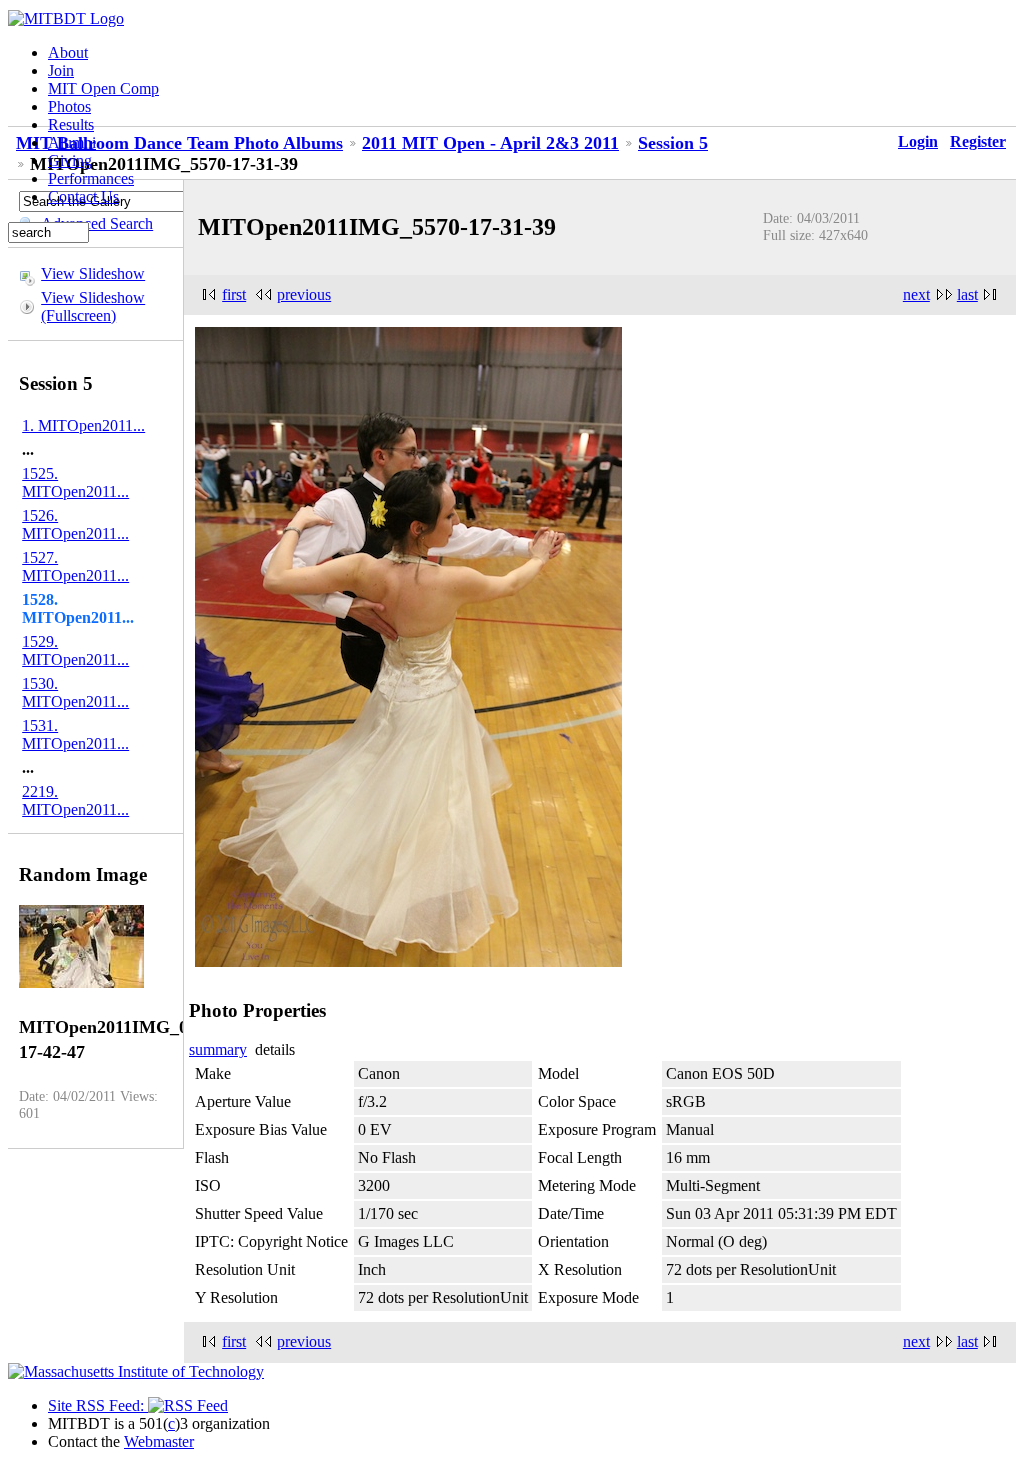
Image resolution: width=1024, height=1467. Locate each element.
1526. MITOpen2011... (75, 524)
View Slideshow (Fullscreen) (93, 306)
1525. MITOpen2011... (75, 482)
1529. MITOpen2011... (75, 650)
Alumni (72, 142)
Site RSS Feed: (98, 1405)
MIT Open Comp (103, 88)
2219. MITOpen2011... (75, 800)
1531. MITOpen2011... (75, 734)
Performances (91, 178)
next (916, 294)
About (68, 52)
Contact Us (83, 196)
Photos (69, 106)
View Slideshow (93, 273)
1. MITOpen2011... (83, 425)
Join (61, 70)
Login (918, 141)
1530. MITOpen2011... (75, 692)
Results (71, 124)
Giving (70, 160)
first (234, 294)
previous (304, 294)
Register (978, 141)
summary (218, 1049)
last (967, 294)
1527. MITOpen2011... (75, 566)
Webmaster (159, 1441)
